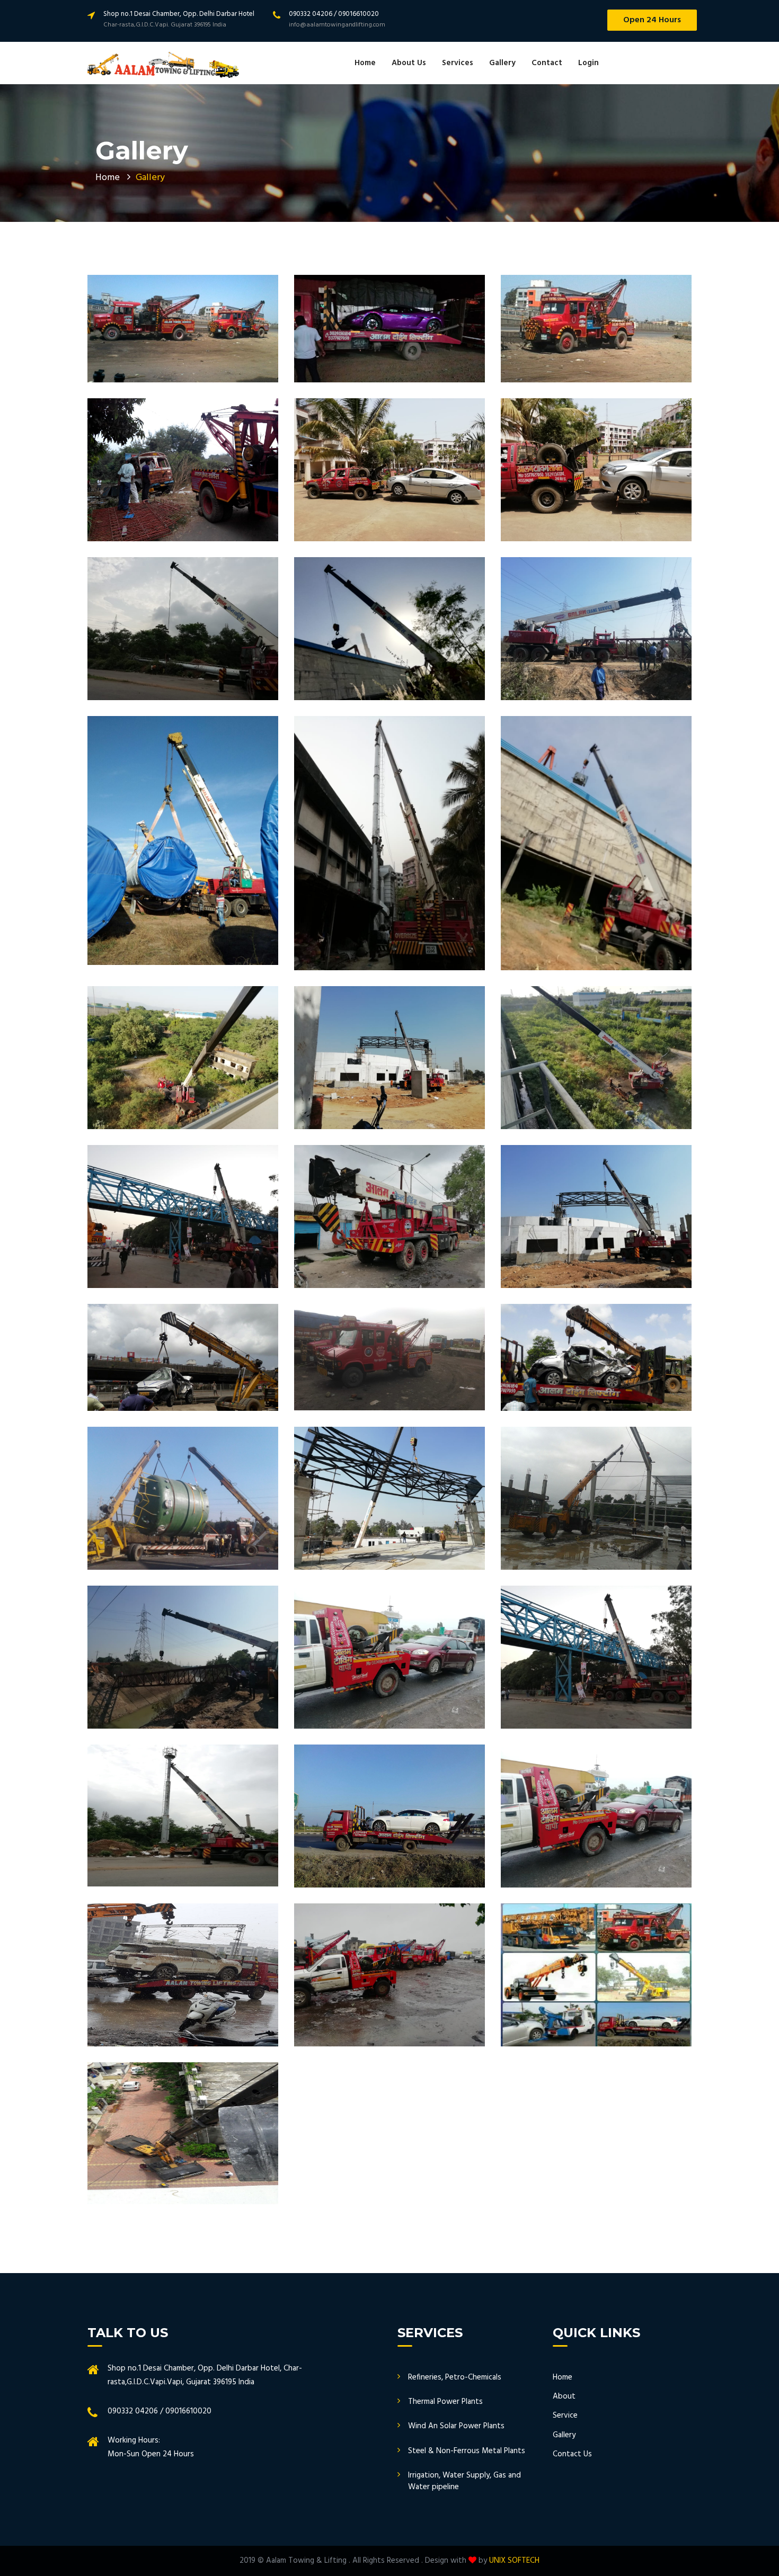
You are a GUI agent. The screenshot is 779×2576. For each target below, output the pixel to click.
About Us (409, 63)
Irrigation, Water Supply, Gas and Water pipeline (464, 2481)
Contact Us (572, 2454)
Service (565, 2416)
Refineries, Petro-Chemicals (455, 2377)
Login (588, 63)
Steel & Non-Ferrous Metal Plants (467, 2451)
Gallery (502, 63)
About (564, 2396)
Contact (547, 63)
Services (458, 63)
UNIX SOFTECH (514, 2561)
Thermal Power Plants (445, 2402)
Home (365, 63)
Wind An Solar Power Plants (456, 2426)
